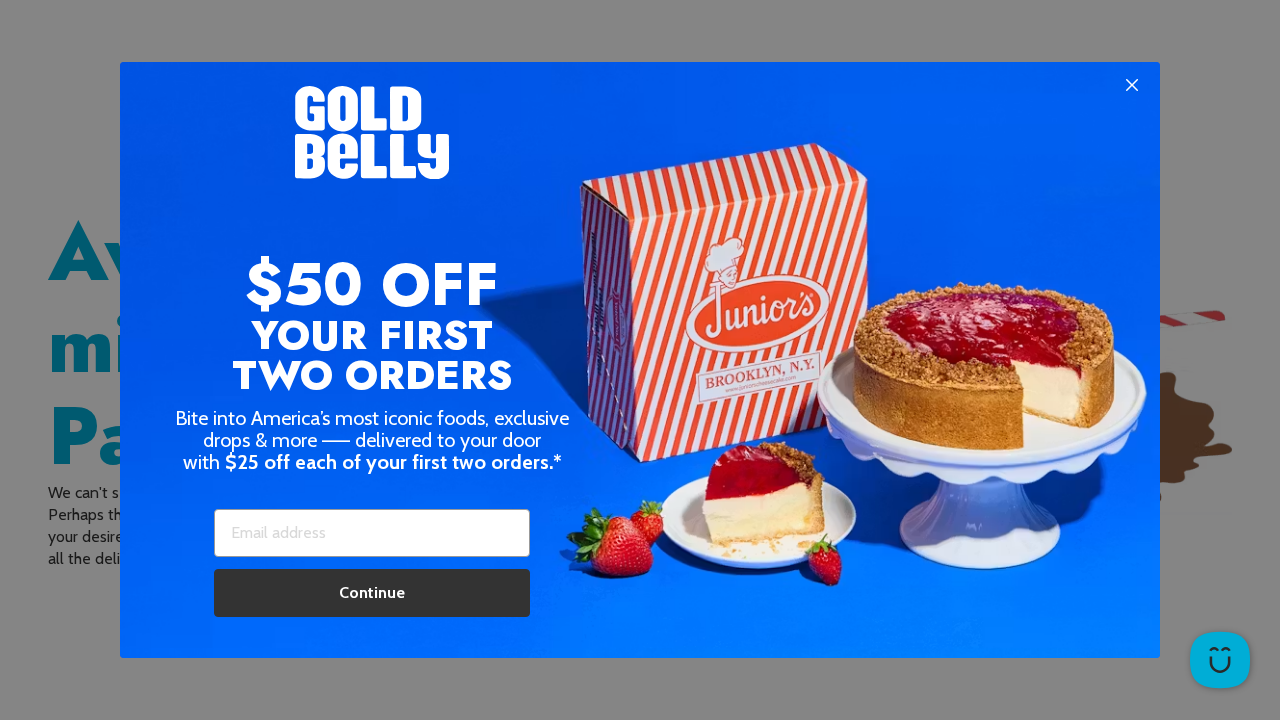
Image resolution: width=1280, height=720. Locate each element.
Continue (372, 592)
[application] (1220, 660)
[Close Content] (1132, 86)
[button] (640, 360)
